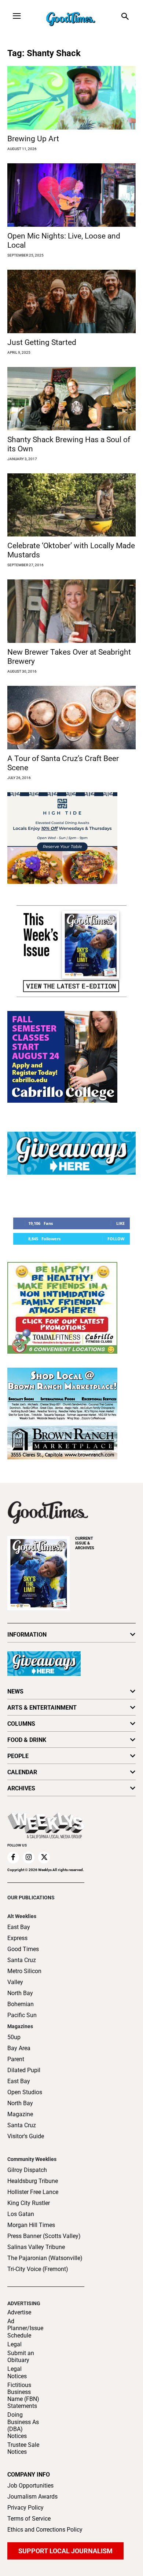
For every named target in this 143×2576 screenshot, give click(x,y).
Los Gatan (21, 2214)
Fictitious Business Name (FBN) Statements (23, 2396)
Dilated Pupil (24, 2070)
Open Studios (25, 2092)
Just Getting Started (42, 342)
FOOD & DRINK (27, 1740)
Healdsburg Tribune (33, 2181)
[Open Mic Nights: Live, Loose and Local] (71, 195)
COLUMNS (21, 1724)
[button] (125, 17)
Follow (116, 1239)
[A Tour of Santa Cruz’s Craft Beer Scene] (71, 718)
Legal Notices (17, 2372)
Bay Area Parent (19, 2054)
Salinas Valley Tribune (36, 2247)
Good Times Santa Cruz (23, 1955)
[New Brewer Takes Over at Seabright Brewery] (71, 611)
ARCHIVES (85, 1543)
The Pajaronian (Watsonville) (45, 2258)
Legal (14, 2344)
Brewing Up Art (33, 139)
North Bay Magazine (20, 2109)
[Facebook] (13, 1858)
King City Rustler (29, 2203)
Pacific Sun (22, 2015)
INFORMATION (27, 1635)
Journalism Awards (32, 2497)
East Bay (19, 2081)
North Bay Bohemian (21, 1999)
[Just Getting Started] (71, 301)
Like (120, 1223)
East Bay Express (19, 1933)
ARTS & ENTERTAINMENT (42, 1708)
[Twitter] (44, 1858)
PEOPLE (18, 1756)
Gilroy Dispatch (27, 2170)
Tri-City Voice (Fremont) (38, 2269)
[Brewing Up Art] (71, 98)
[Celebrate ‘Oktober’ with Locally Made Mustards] (71, 505)
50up (14, 2037)
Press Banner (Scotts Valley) (44, 2236)
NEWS (15, 1691)
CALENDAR (22, 1772)
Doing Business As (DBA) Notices (23, 2425)
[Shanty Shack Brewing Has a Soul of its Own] (71, 399)
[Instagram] (29, 1858)
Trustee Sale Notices (23, 2448)
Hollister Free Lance (33, 2192)
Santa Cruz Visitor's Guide (26, 2131)
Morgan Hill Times (31, 2225)
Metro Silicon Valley (24, 1977)
